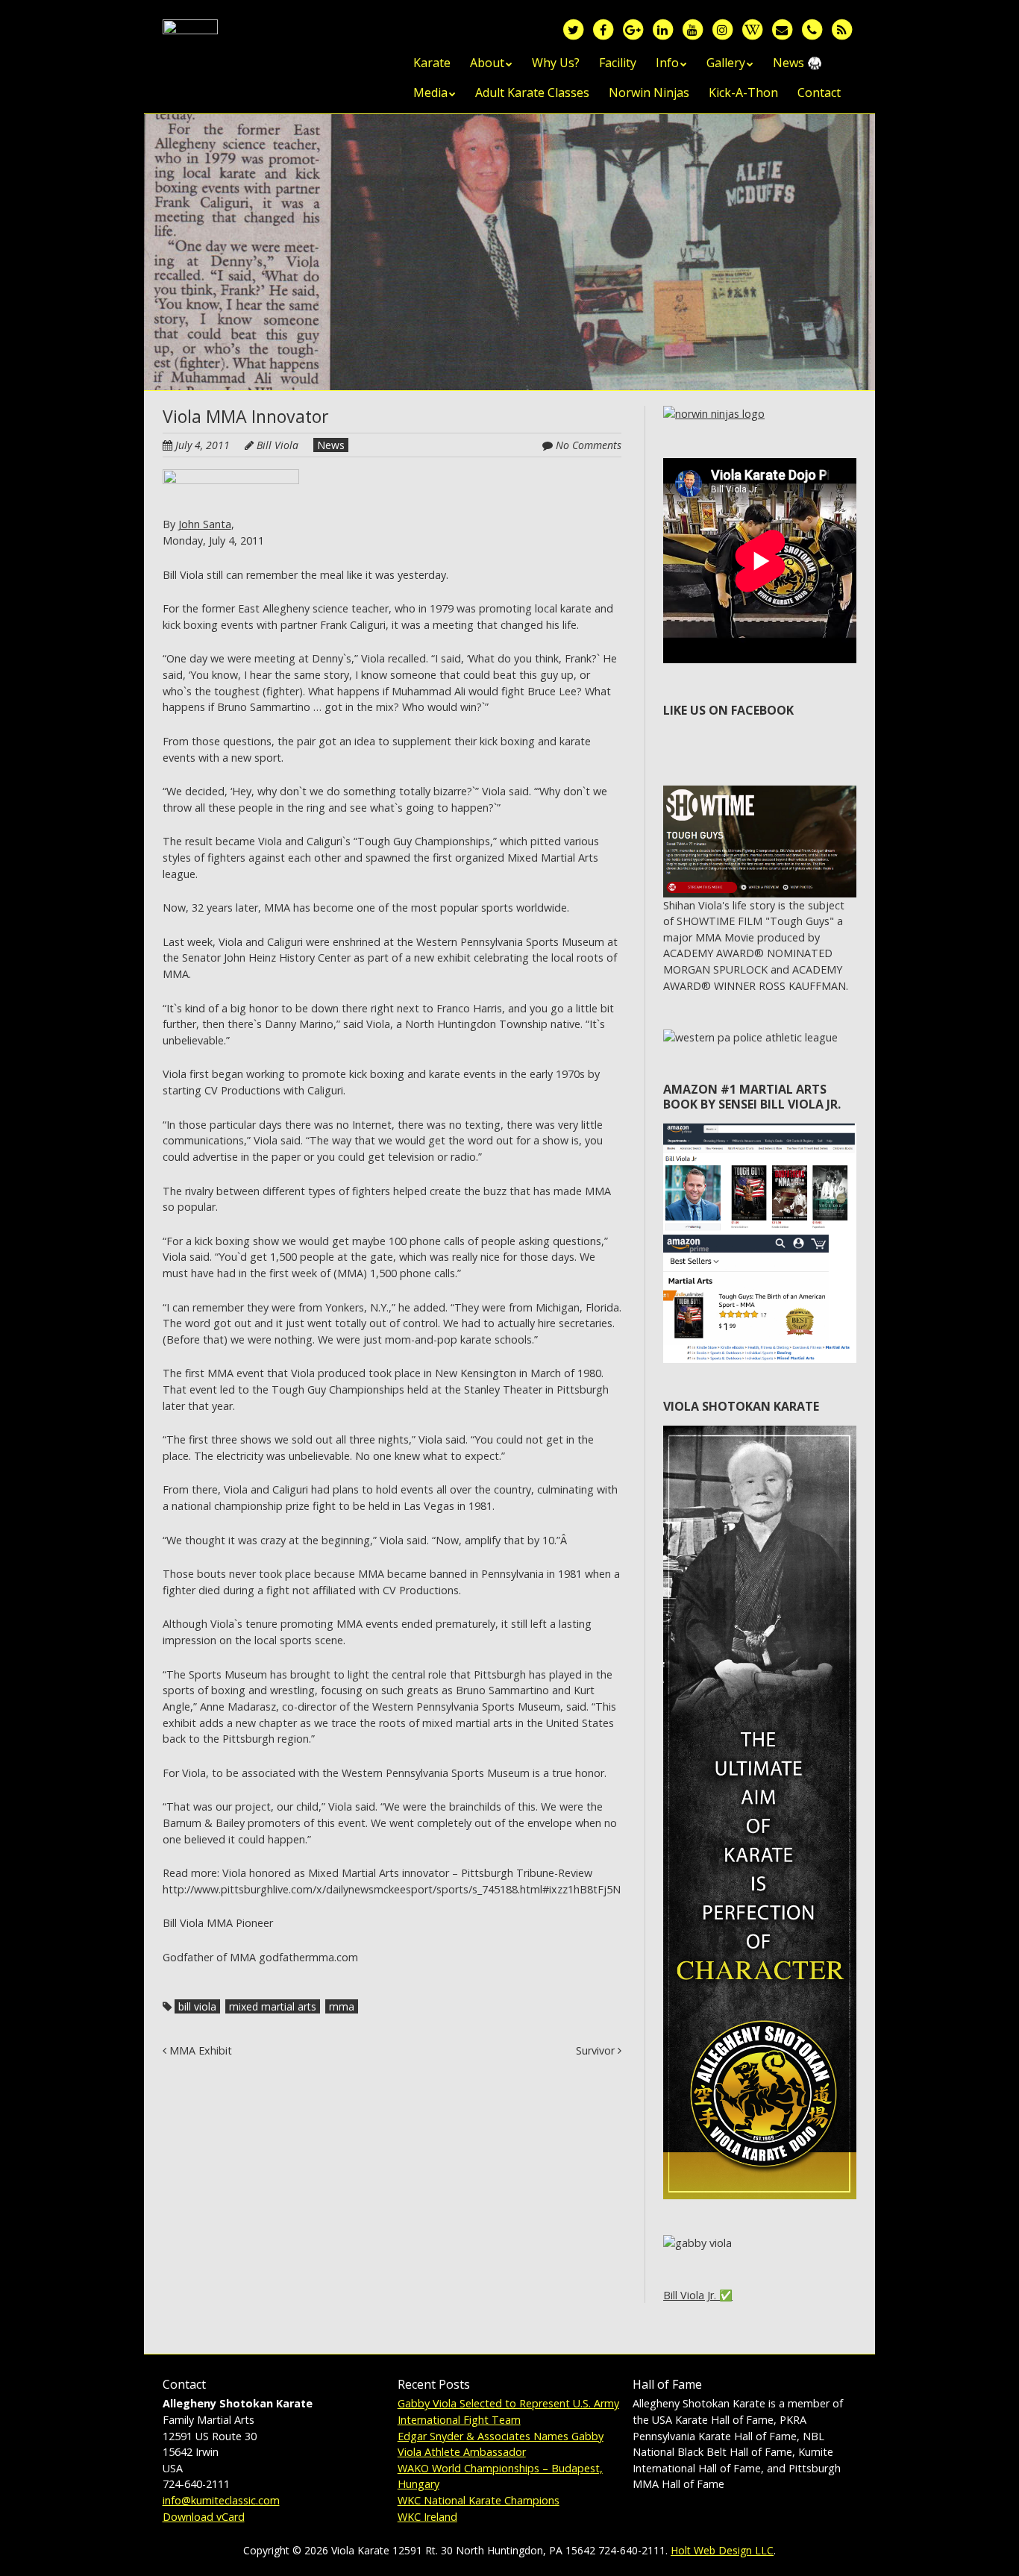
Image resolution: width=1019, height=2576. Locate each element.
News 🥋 (797, 63)
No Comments (589, 445)
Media (430, 93)
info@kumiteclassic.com (221, 2500)
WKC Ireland (427, 2517)
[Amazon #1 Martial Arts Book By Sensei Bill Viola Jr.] (760, 1131)
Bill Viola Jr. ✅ (698, 2295)
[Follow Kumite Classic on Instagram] (722, 29)
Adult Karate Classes (532, 93)
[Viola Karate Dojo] (190, 43)
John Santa (205, 524)
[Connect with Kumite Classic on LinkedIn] (662, 29)
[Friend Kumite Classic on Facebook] (603, 29)
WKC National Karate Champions (479, 2500)
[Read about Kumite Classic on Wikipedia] (752, 29)
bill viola (197, 2006)
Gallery (726, 63)
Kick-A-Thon (743, 93)
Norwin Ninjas (649, 93)
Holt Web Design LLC (722, 2550)
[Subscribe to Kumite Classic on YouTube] (692, 29)
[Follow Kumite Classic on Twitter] (573, 29)
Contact (819, 93)
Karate (432, 63)
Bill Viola (278, 445)
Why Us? (556, 63)
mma (342, 2006)
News (331, 445)
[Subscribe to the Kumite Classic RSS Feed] (841, 29)
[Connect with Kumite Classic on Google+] (633, 29)
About (487, 63)
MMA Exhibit (199, 2050)
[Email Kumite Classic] (782, 29)
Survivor (597, 2050)
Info (667, 63)
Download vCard (204, 2517)
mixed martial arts (273, 2006)
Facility (618, 63)
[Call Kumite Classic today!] (812, 29)
